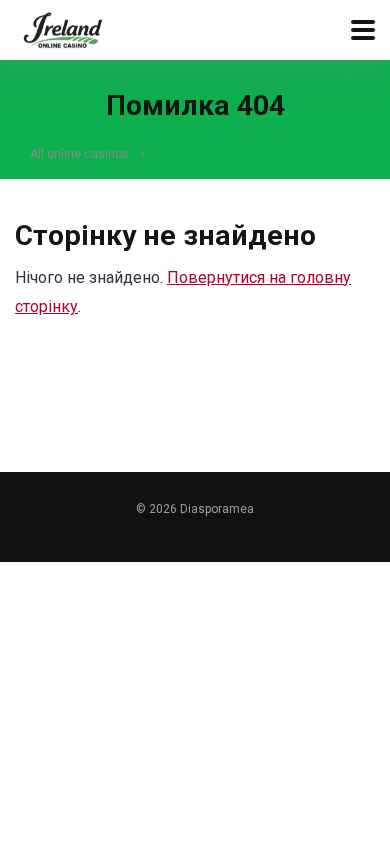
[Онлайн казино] (62, 27)
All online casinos (79, 154)
